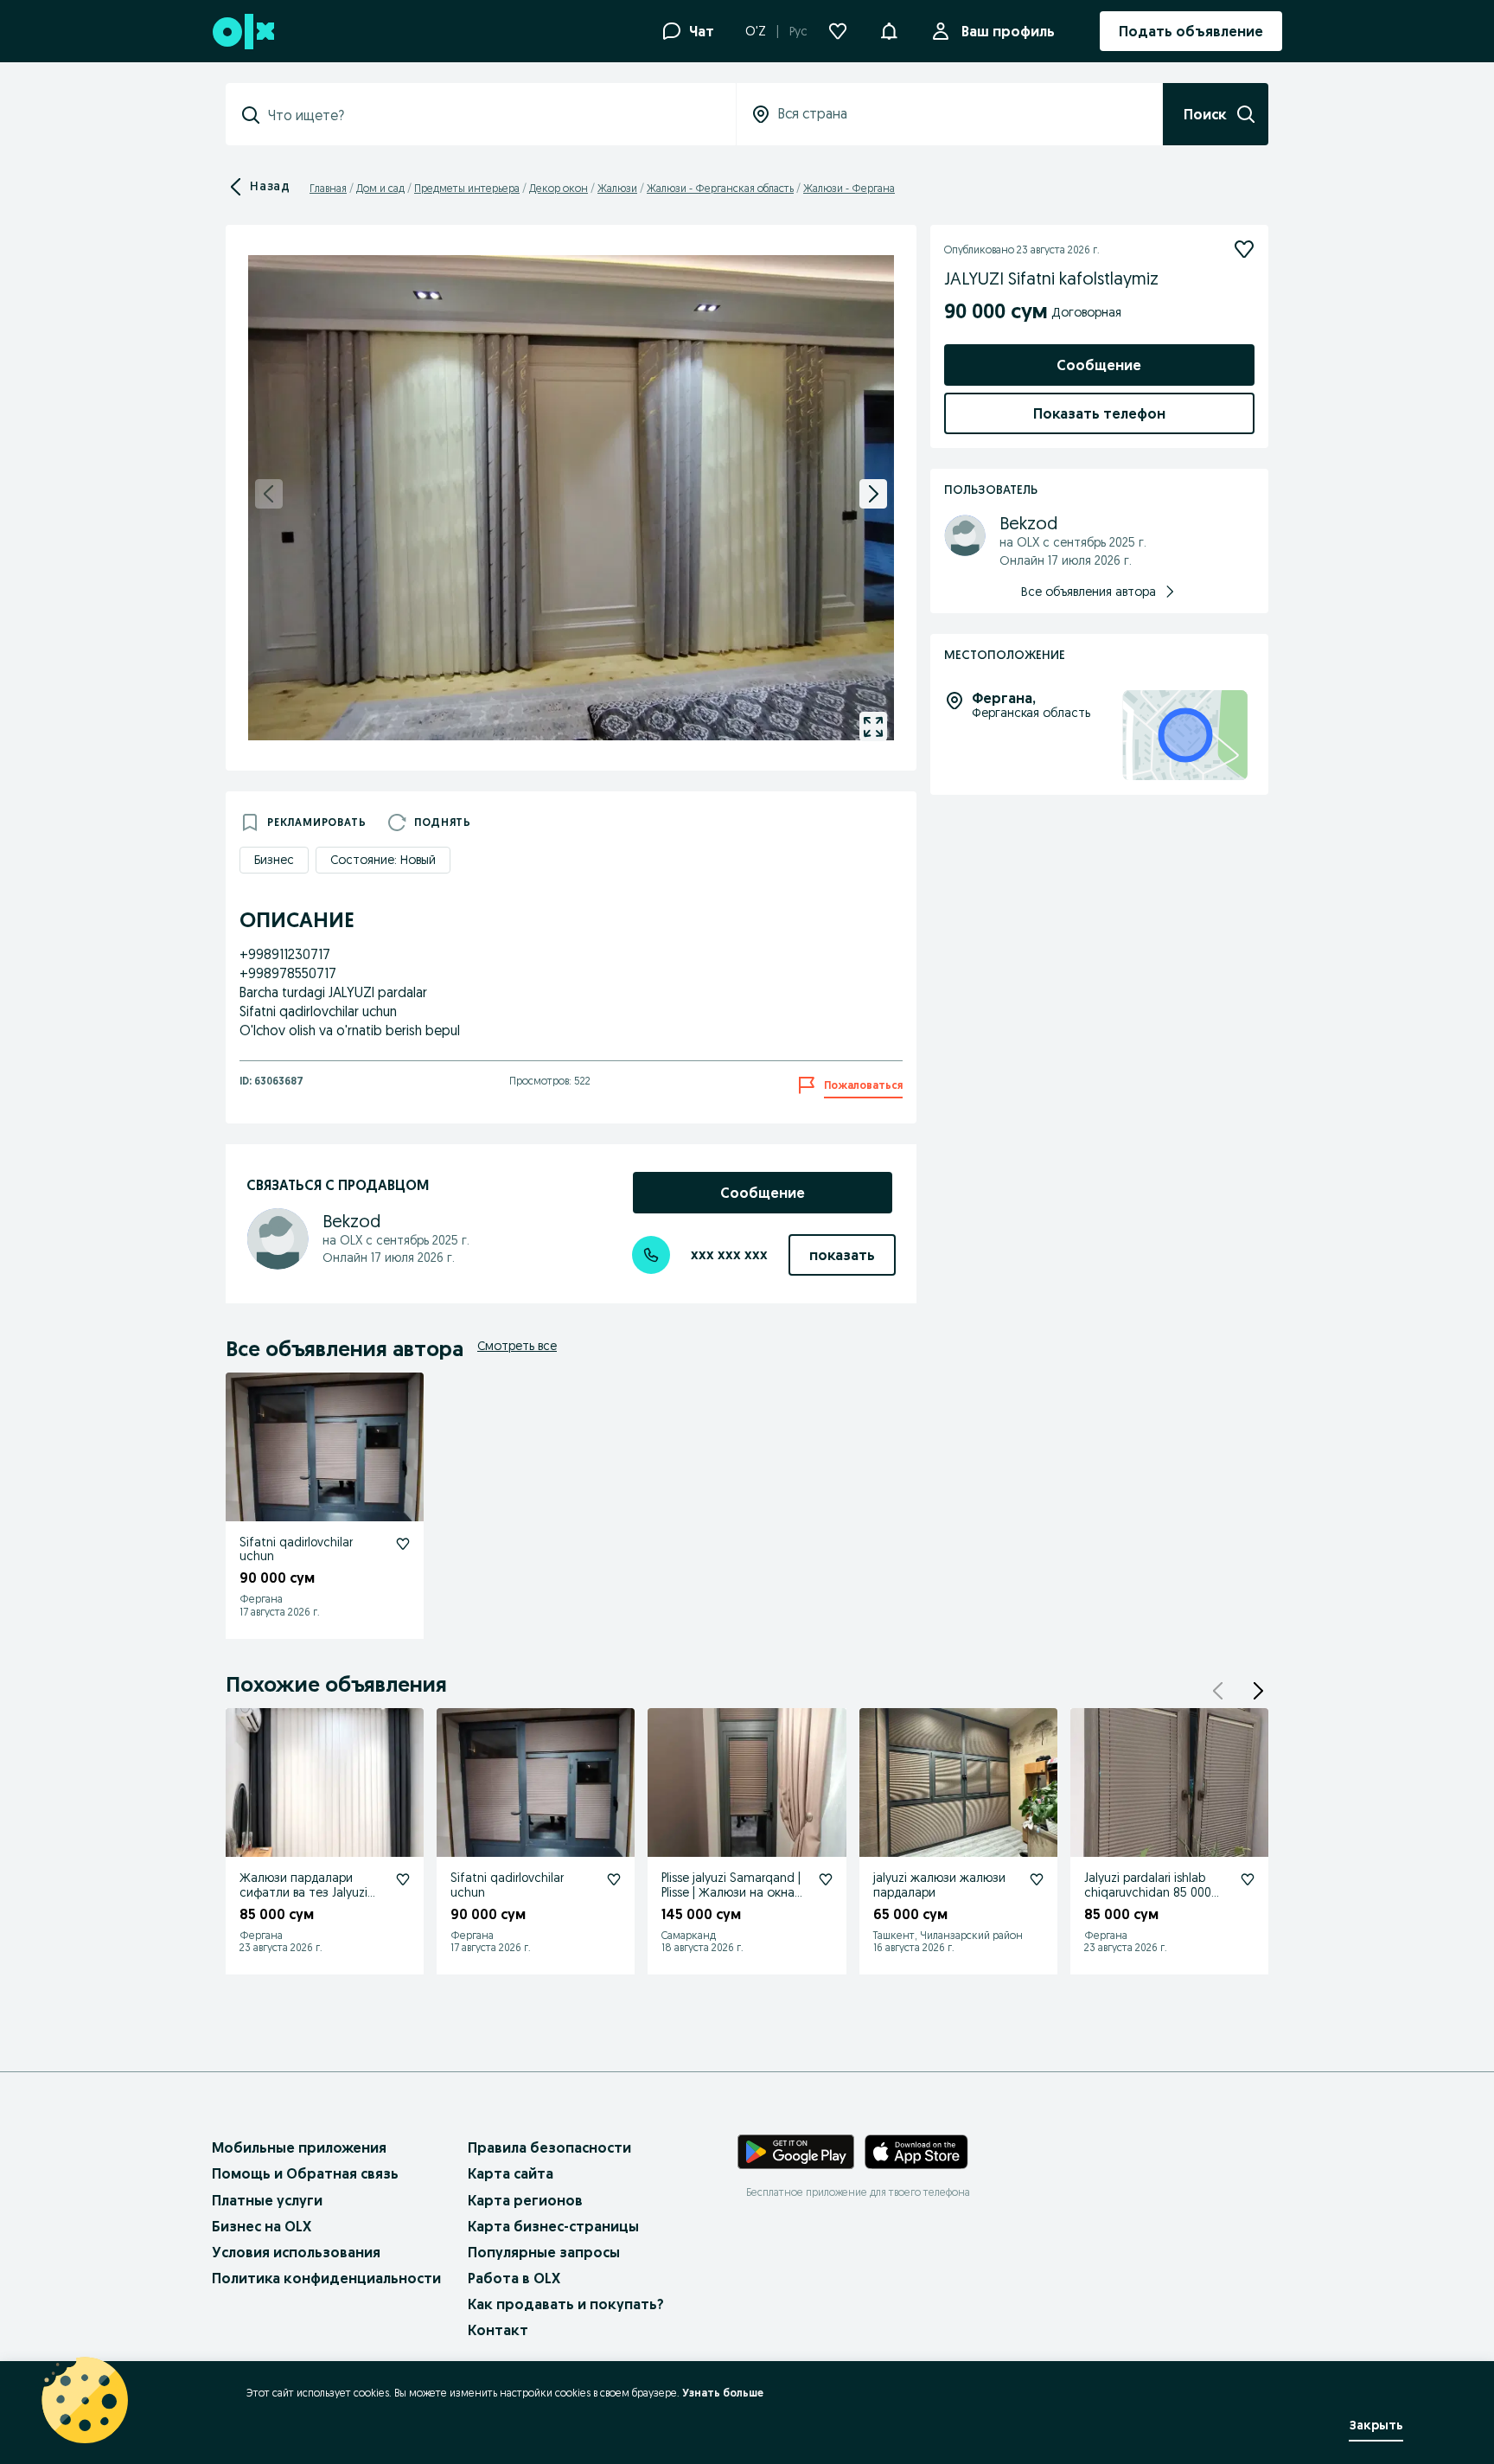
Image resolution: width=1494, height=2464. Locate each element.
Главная (328, 188)
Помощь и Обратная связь (305, 2173)
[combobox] (491, 115)
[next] (873, 494)
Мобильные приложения (299, 2147)
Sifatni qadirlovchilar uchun (296, 1549)
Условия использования (296, 2252)
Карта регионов (525, 2200)
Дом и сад (380, 188)
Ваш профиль (1008, 31)
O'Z (756, 31)
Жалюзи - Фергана (849, 188)
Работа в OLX (514, 2278)
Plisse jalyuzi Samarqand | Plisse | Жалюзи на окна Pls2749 (731, 1892)
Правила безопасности (549, 2147)
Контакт (498, 2330)
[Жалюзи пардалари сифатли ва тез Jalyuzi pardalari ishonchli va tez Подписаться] (403, 1879)
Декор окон (559, 188)
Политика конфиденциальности (326, 2278)
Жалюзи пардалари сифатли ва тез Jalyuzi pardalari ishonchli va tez (308, 1892)
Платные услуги (267, 2200)
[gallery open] (873, 726)
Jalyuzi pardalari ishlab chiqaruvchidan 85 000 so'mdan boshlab (1148, 1892)
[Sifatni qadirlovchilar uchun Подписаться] (403, 1544)
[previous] (269, 494)
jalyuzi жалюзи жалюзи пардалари (939, 1885)
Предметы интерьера (467, 188)
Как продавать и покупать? (566, 2304)
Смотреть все (517, 1346)
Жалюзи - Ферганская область (720, 188)
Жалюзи (617, 188)
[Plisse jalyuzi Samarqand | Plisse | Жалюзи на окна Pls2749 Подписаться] (826, 1879)
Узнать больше (723, 2393)
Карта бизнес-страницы (553, 2226)
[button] (889, 29)
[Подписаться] (1244, 249)
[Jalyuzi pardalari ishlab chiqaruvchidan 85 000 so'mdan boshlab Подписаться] (1248, 1879)
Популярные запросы (544, 2252)
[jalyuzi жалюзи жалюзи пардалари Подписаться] (1037, 1879)
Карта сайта (511, 2173)
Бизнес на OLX (262, 2226)
